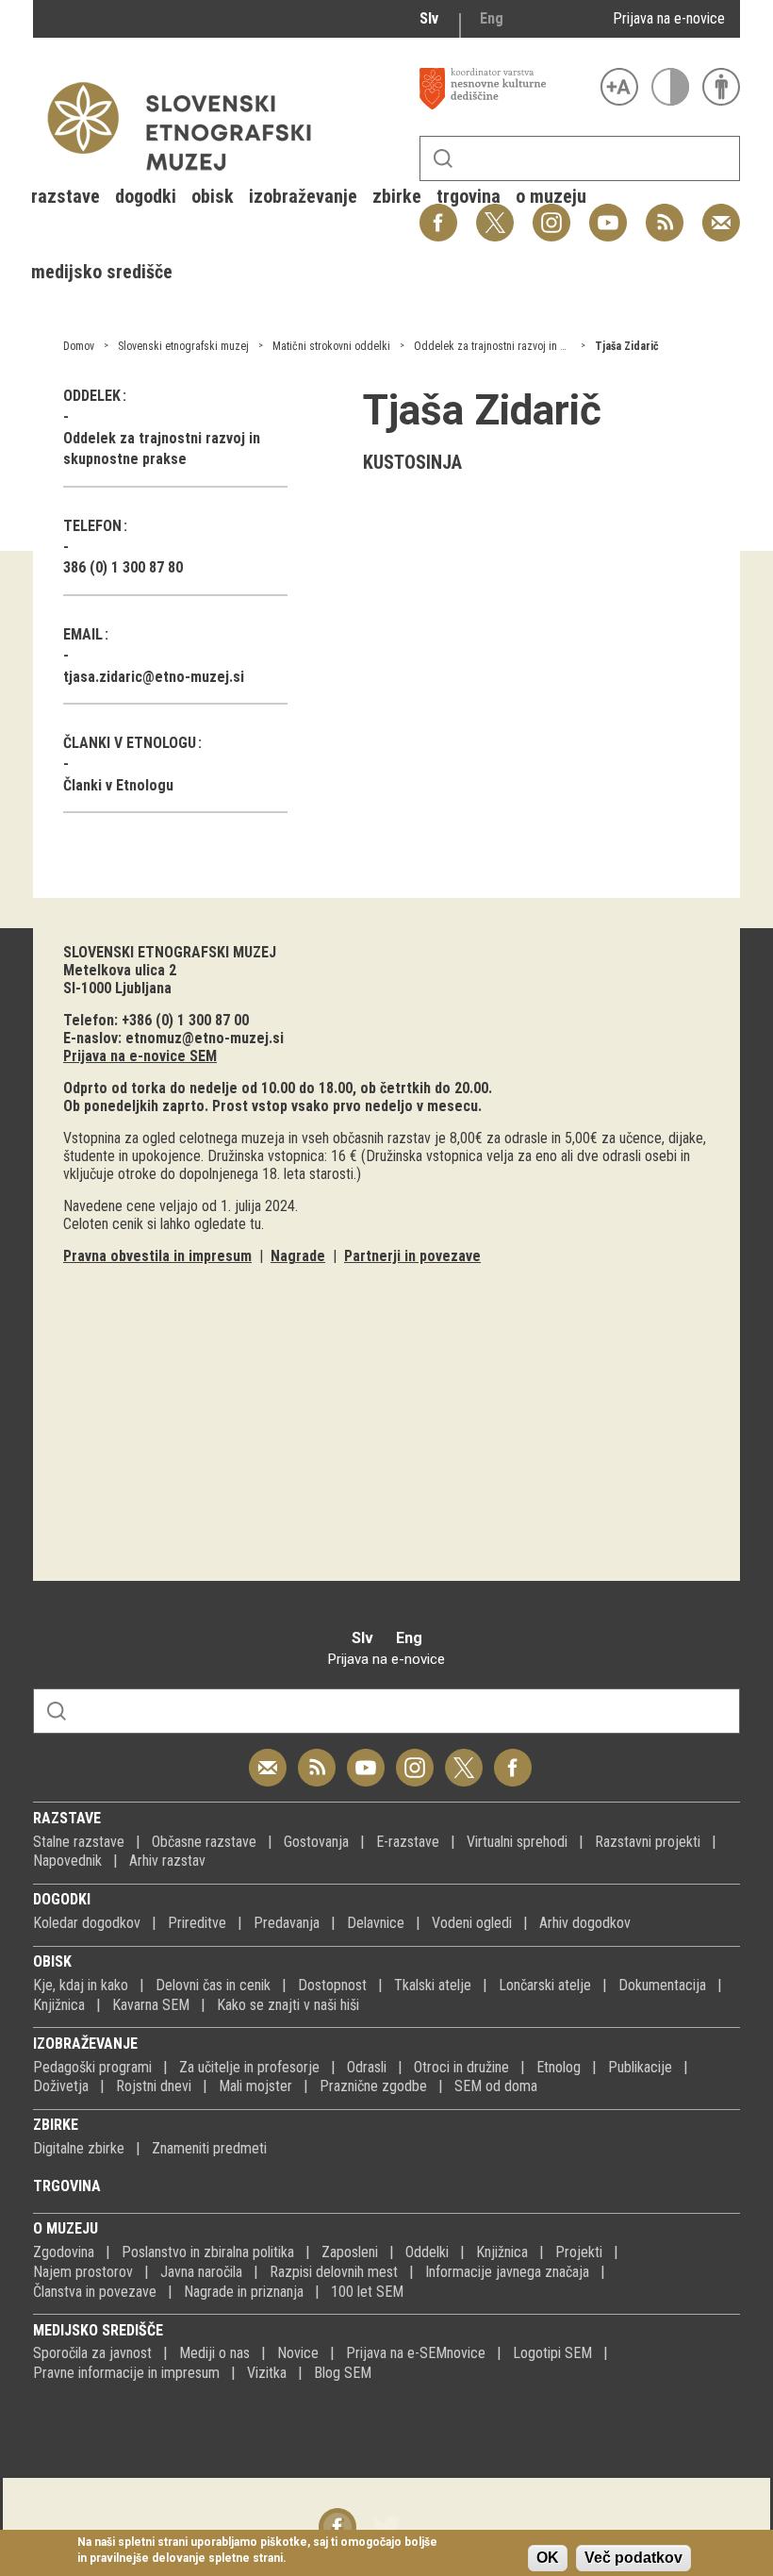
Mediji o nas (214, 2353)
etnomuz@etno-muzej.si (205, 1038)
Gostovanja (316, 1842)
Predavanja (287, 1923)
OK (548, 2558)
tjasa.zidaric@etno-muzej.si (154, 677)
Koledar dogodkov (87, 1923)
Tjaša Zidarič (627, 346)
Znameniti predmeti (209, 2148)
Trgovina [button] (469, 196)
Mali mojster (255, 2086)
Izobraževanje (85, 2044)
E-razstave (408, 1842)
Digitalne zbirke (79, 2148)
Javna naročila (201, 2272)
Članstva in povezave (95, 2292)
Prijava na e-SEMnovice (416, 2353)
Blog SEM (343, 2373)
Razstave (67, 1818)
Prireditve (197, 1923)
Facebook (513, 1758)
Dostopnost (332, 1985)
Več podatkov (633, 2558)
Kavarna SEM (151, 2005)
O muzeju (66, 2228)
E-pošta (721, 213)
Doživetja (61, 2086)
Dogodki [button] (146, 196)
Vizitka (267, 2373)
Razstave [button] (66, 196)
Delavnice (376, 1923)
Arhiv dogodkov (585, 1923)
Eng (492, 18)
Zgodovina (64, 2252)
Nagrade (298, 1256)
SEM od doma (496, 2086)
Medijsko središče (98, 2330)
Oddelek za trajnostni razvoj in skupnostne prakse (531, 346)
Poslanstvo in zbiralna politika (208, 2252)
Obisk (52, 1961)
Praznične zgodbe (373, 2086)
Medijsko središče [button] (102, 272)
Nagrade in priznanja (244, 2292)
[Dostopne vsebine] (721, 87)
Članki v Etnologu (118, 785)
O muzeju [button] (551, 196)
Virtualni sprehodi (517, 1842)
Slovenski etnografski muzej (183, 346)
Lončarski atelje (545, 1985)
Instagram (415, 1758)
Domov (79, 346)
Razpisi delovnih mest (334, 2272)
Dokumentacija (662, 1985)
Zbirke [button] (397, 196)
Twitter (464, 1758)
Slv (429, 18)
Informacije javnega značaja (507, 2272)
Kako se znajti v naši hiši (288, 2005)
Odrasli (367, 2067)
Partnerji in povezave (412, 1256)
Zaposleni (350, 2252)
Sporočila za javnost (92, 2353)
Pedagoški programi (92, 2067)
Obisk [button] (213, 196)
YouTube (608, 213)
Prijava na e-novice (669, 18)
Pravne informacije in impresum (126, 2373)
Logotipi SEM (552, 2353)
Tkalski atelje (433, 1985)
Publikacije (640, 2067)
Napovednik (67, 1861)
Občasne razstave (204, 1842)
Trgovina (67, 2186)
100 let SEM (367, 2292)
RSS (660, 213)
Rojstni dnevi (154, 2086)
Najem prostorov (83, 2272)
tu (255, 1224)
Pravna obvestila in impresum (157, 1256)
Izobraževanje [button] (303, 196)
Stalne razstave (79, 1842)
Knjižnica (59, 2005)
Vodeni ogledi (472, 1923)
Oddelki (427, 2252)
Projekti (579, 2252)
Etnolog (559, 2067)
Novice (298, 2353)
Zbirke (56, 2125)
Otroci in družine (461, 2067)
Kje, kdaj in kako (81, 1985)
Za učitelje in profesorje (249, 2067)
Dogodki (62, 1899)
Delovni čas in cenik (213, 1985)
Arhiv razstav (167, 1861)
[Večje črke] (619, 87)
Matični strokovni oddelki (331, 346)
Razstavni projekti (648, 1842)
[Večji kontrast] (670, 87)
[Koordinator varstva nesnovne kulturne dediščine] (505, 89)
